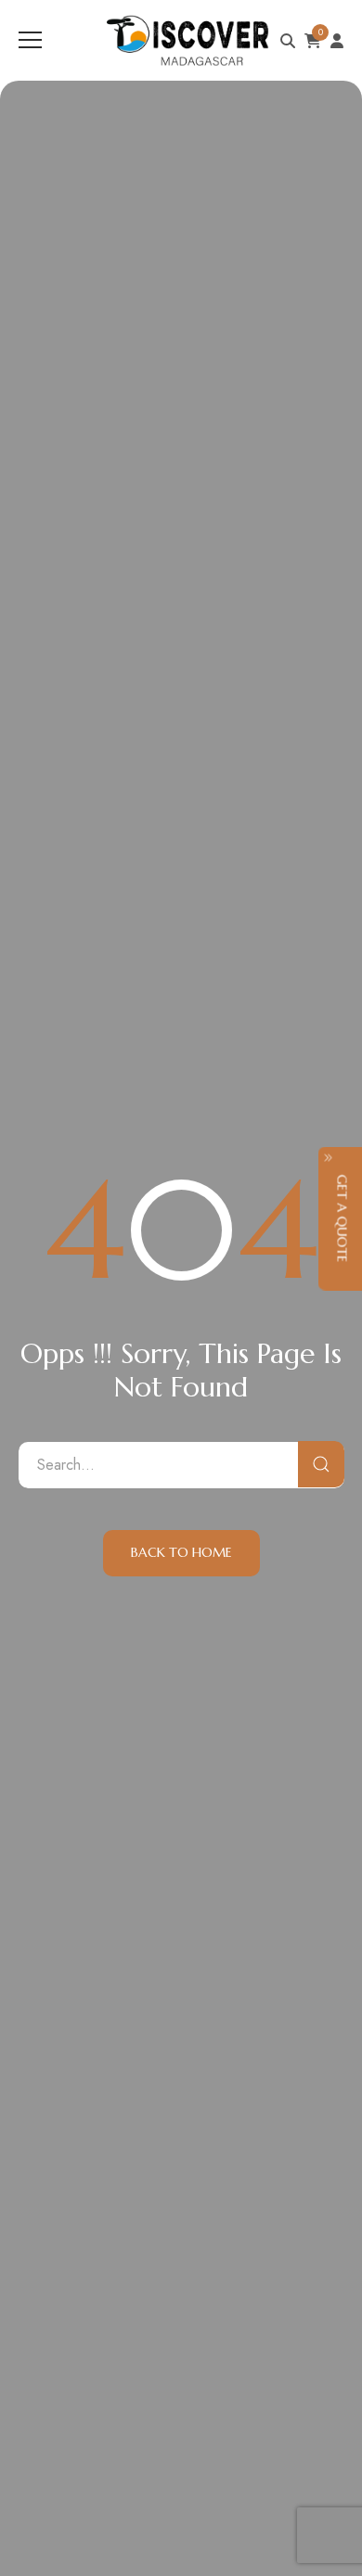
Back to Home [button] (181, 1552)
